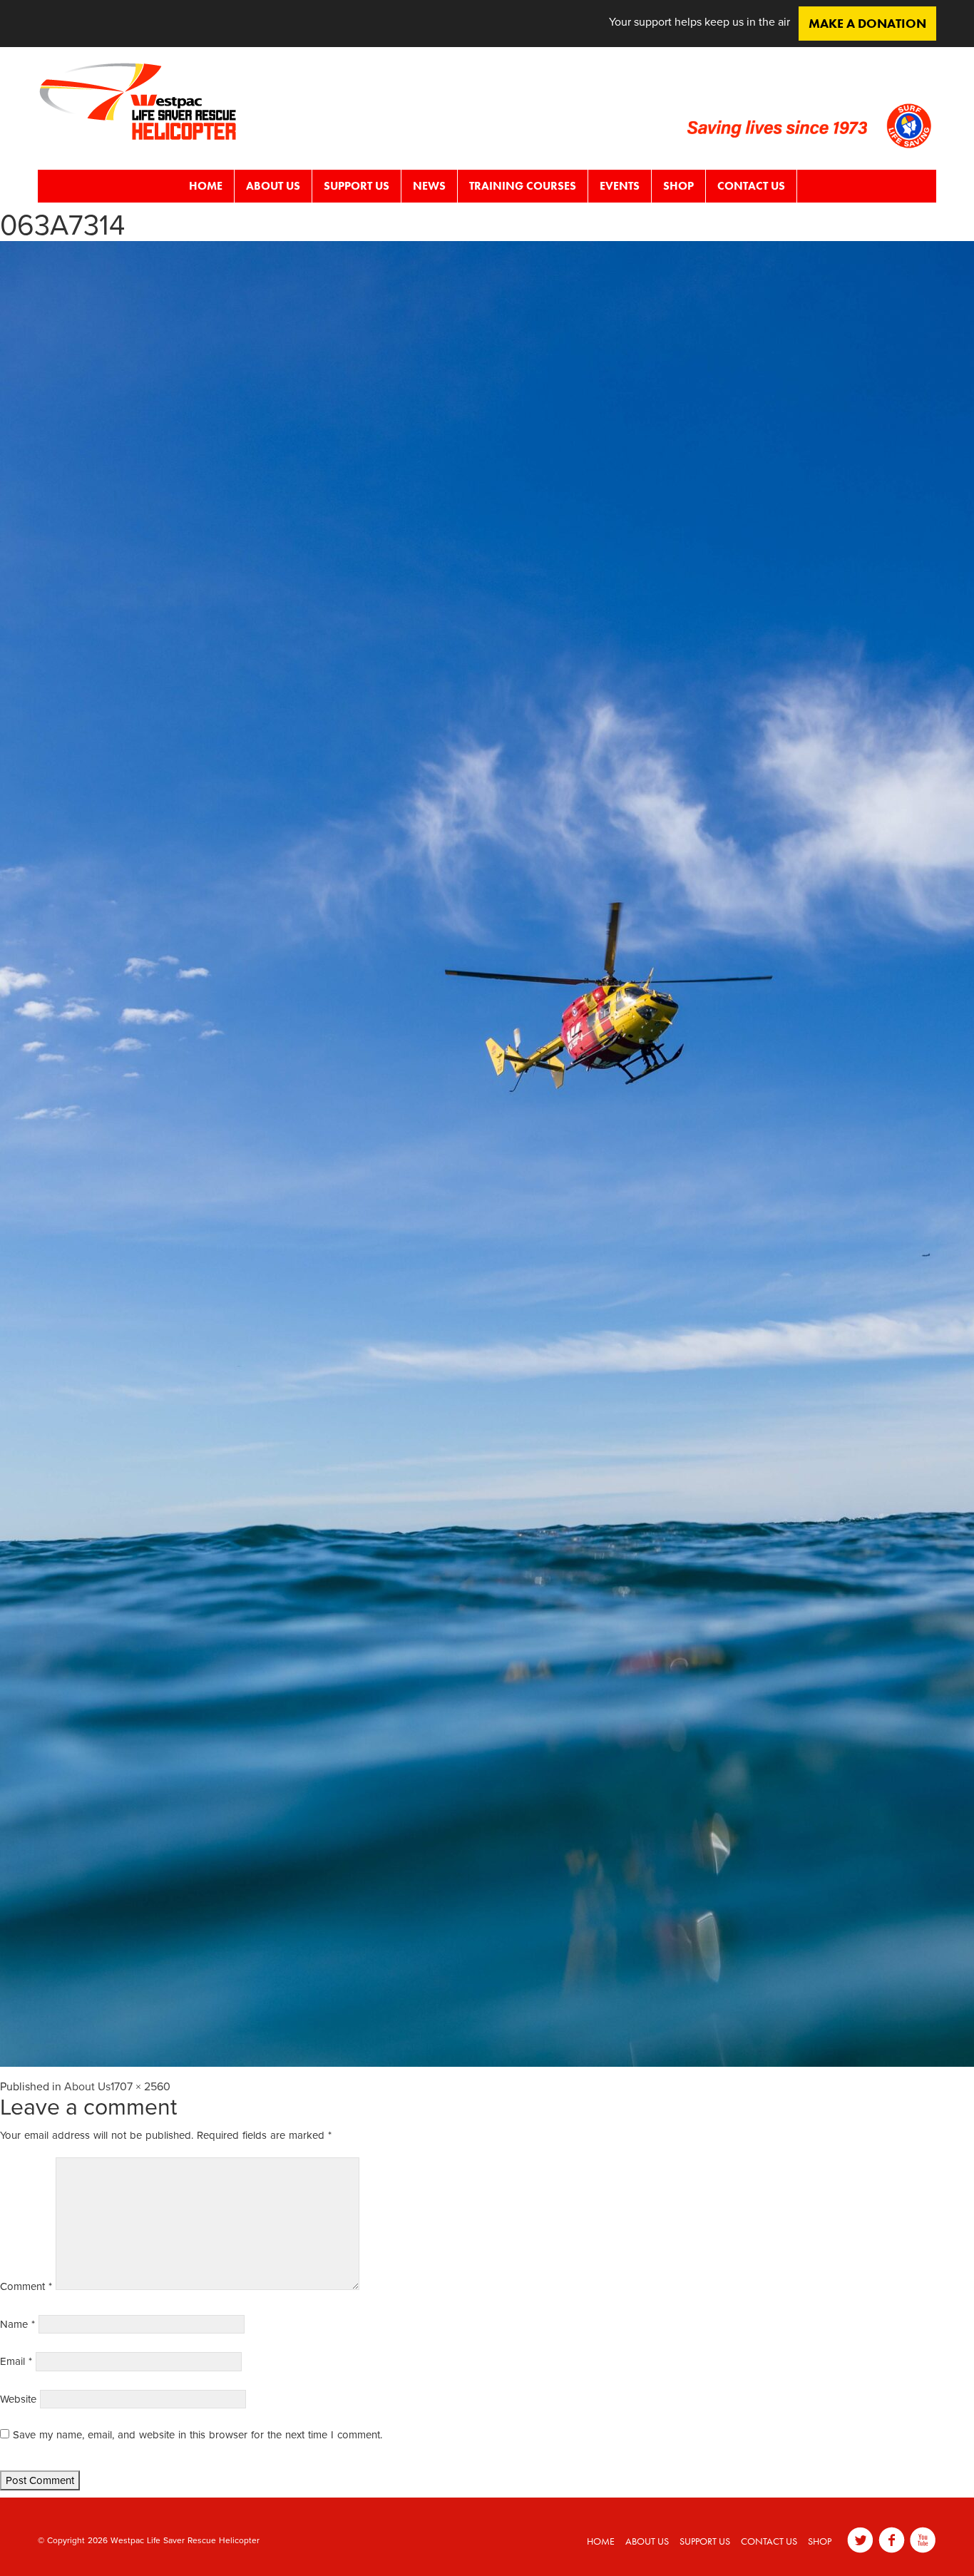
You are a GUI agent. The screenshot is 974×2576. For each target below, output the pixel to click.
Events (620, 186)
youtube (923, 2540)
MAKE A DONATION (867, 23)
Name (17, 2324)
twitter (860, 2540)
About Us (273, 186)
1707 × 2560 (140, 2087)
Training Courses (523, 186)
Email (16, 2361)
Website (18, 2399)
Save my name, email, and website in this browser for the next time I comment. (198, 2435)
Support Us (357, 186)
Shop (678, 186)
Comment (26, 2286)
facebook (892, 2540)
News (429, 186)
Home (206, 186)
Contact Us (751, 186)
